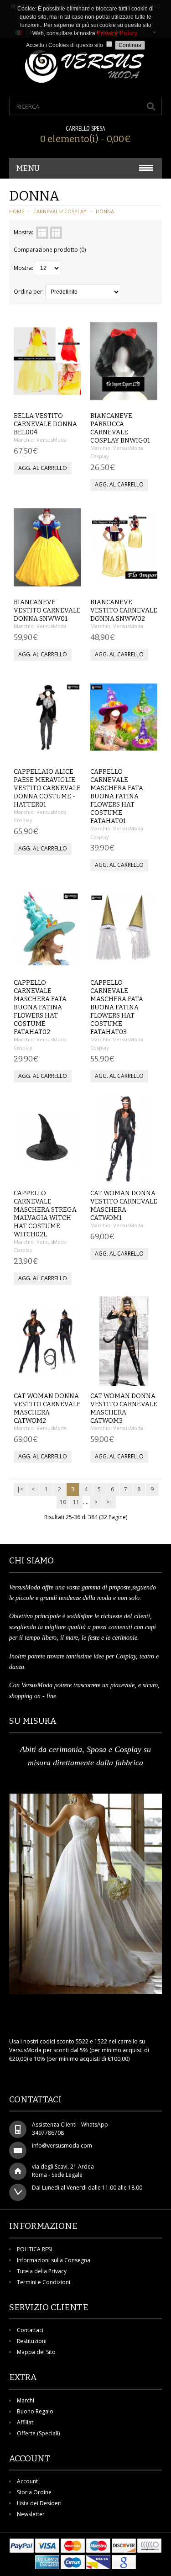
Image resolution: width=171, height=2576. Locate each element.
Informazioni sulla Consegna (54, 2260)
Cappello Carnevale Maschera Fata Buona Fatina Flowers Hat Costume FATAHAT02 (40, 1007)
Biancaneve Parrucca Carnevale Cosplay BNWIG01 (120, 428)
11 (76, 1502)
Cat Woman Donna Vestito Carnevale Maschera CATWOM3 (124, 1408)
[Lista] (42, 233)
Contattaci (30, 2330)
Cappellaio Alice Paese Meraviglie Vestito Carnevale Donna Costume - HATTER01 (47, 788)
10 (63, 1502)
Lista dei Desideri (39, 2503)
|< (20, 1489)
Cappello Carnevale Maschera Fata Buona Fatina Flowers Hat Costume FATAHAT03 (117, 1007)
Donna (105, 211)
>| (109, 1502)
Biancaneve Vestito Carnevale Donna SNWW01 (47, 610)
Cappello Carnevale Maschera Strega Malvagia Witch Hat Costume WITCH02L (45, 1214)
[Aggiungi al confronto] (71, 396)
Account (27, 2481)
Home (17, 211)
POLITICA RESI (34, 2249)
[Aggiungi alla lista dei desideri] (56, 396)
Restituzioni (32, 2341)
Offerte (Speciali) (38, 2433)
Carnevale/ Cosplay (60, 211)
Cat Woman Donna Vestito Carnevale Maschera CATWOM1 (124, 1206)
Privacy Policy (117, 33)
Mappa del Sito (36, 2352)
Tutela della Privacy (42, 2271)
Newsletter (31, 2514)
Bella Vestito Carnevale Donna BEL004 (45, 424)
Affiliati (26, 2422)
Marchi (26, 2400)
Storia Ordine (34, 2492)
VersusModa (52, 440)
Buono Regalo (35, 2411)
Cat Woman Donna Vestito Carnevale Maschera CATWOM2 (47, 1408)
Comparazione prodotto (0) (50, 250)
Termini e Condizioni (44, 2282)
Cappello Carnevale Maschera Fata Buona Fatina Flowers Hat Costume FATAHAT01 (117, 796)
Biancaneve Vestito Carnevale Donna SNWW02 (124, 610)
